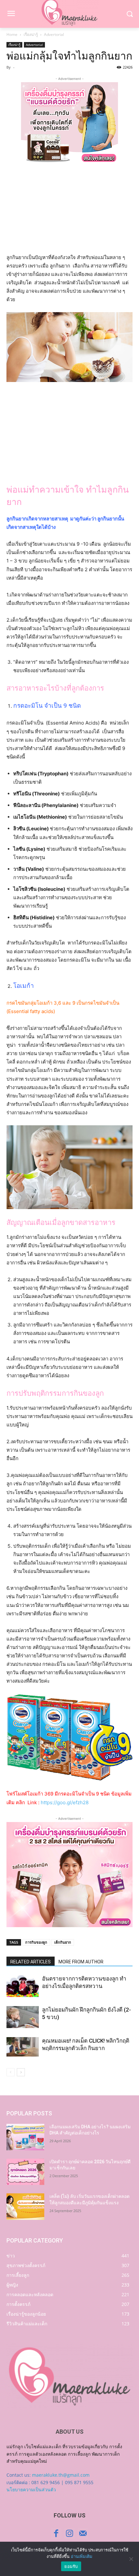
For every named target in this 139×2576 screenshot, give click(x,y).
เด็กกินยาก (63, 1942)
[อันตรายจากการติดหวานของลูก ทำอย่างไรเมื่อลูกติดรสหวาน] (23, 1986)
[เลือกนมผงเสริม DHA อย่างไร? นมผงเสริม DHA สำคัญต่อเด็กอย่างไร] (25, 2137)
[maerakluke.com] (69, 2377)
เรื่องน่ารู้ (31, 34)
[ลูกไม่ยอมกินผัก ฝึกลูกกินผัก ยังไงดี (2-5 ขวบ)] (23, 2017)
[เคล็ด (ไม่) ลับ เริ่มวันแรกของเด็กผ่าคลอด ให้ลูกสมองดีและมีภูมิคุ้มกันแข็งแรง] (25, 2207)
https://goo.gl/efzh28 (65, 1802)
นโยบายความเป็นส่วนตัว (31, 2489)
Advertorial (54, 34)
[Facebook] (56, 2533)
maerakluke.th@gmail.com (61, 2475)
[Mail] (83, 2533)
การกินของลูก (36, 1942)
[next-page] (21, 2072)
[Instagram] (69, 2533)
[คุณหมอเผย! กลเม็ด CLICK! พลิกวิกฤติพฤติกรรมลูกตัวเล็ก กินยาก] (23, 2047)
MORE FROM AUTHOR (81, 1962)
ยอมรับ (71, 2566)
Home (12, 34)
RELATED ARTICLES (31, 1962)
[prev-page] (11, 2072)
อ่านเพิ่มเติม (82, 2556)
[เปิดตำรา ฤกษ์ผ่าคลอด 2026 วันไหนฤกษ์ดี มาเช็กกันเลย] (25, 2172)
